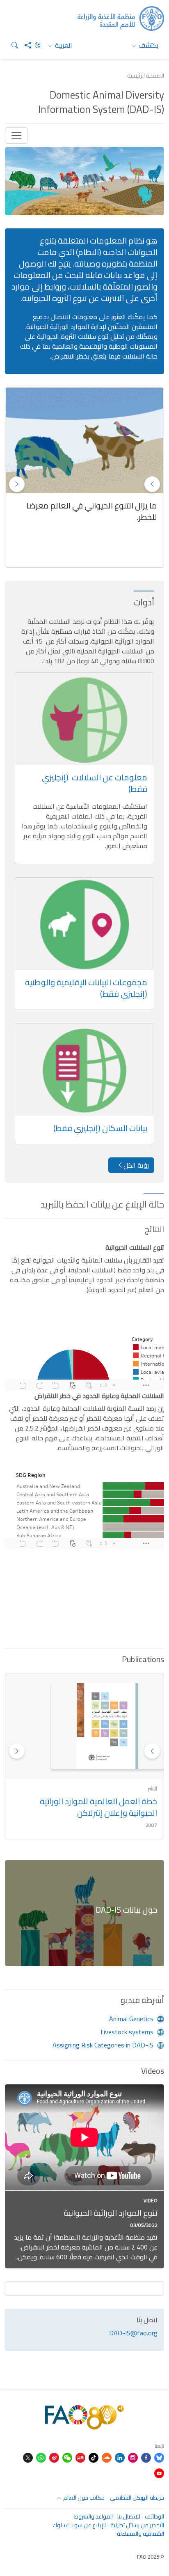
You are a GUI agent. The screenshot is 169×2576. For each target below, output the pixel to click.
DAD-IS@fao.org (133, 2333)
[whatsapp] (41, 2458)
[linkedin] (120, 2458)
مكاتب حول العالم (83, 2498)
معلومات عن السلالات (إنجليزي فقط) (95, 783)
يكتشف (148, 45)
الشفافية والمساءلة (140, 2534)
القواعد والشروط (94, 2516)
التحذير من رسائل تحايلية (137, 2525)
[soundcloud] (107, 2458)
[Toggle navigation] (16, 136)
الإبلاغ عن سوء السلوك (79, 2525)
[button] (17, 484)
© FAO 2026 (151, 2557)
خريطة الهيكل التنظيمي (137, 2498)
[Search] (11, 45)
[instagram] (133, 2458)
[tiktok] (94, 2458)
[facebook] (146, 2458)
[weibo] (54, 2458)
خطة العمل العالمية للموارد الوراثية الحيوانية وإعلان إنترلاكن (98, 1807)
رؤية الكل (136, 1165)
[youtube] (159, 2473)
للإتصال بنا (129, 2516)
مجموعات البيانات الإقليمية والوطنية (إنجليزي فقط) (86, 988)
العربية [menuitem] (63, 45)
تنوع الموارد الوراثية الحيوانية (111, 2213)
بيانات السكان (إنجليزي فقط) (100, 1128)
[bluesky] (159, 2458)
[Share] (25, 45)
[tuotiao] (80, 2458)
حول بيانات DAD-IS (127, 1910)
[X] (28, 2458)
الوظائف (154, 2516)
